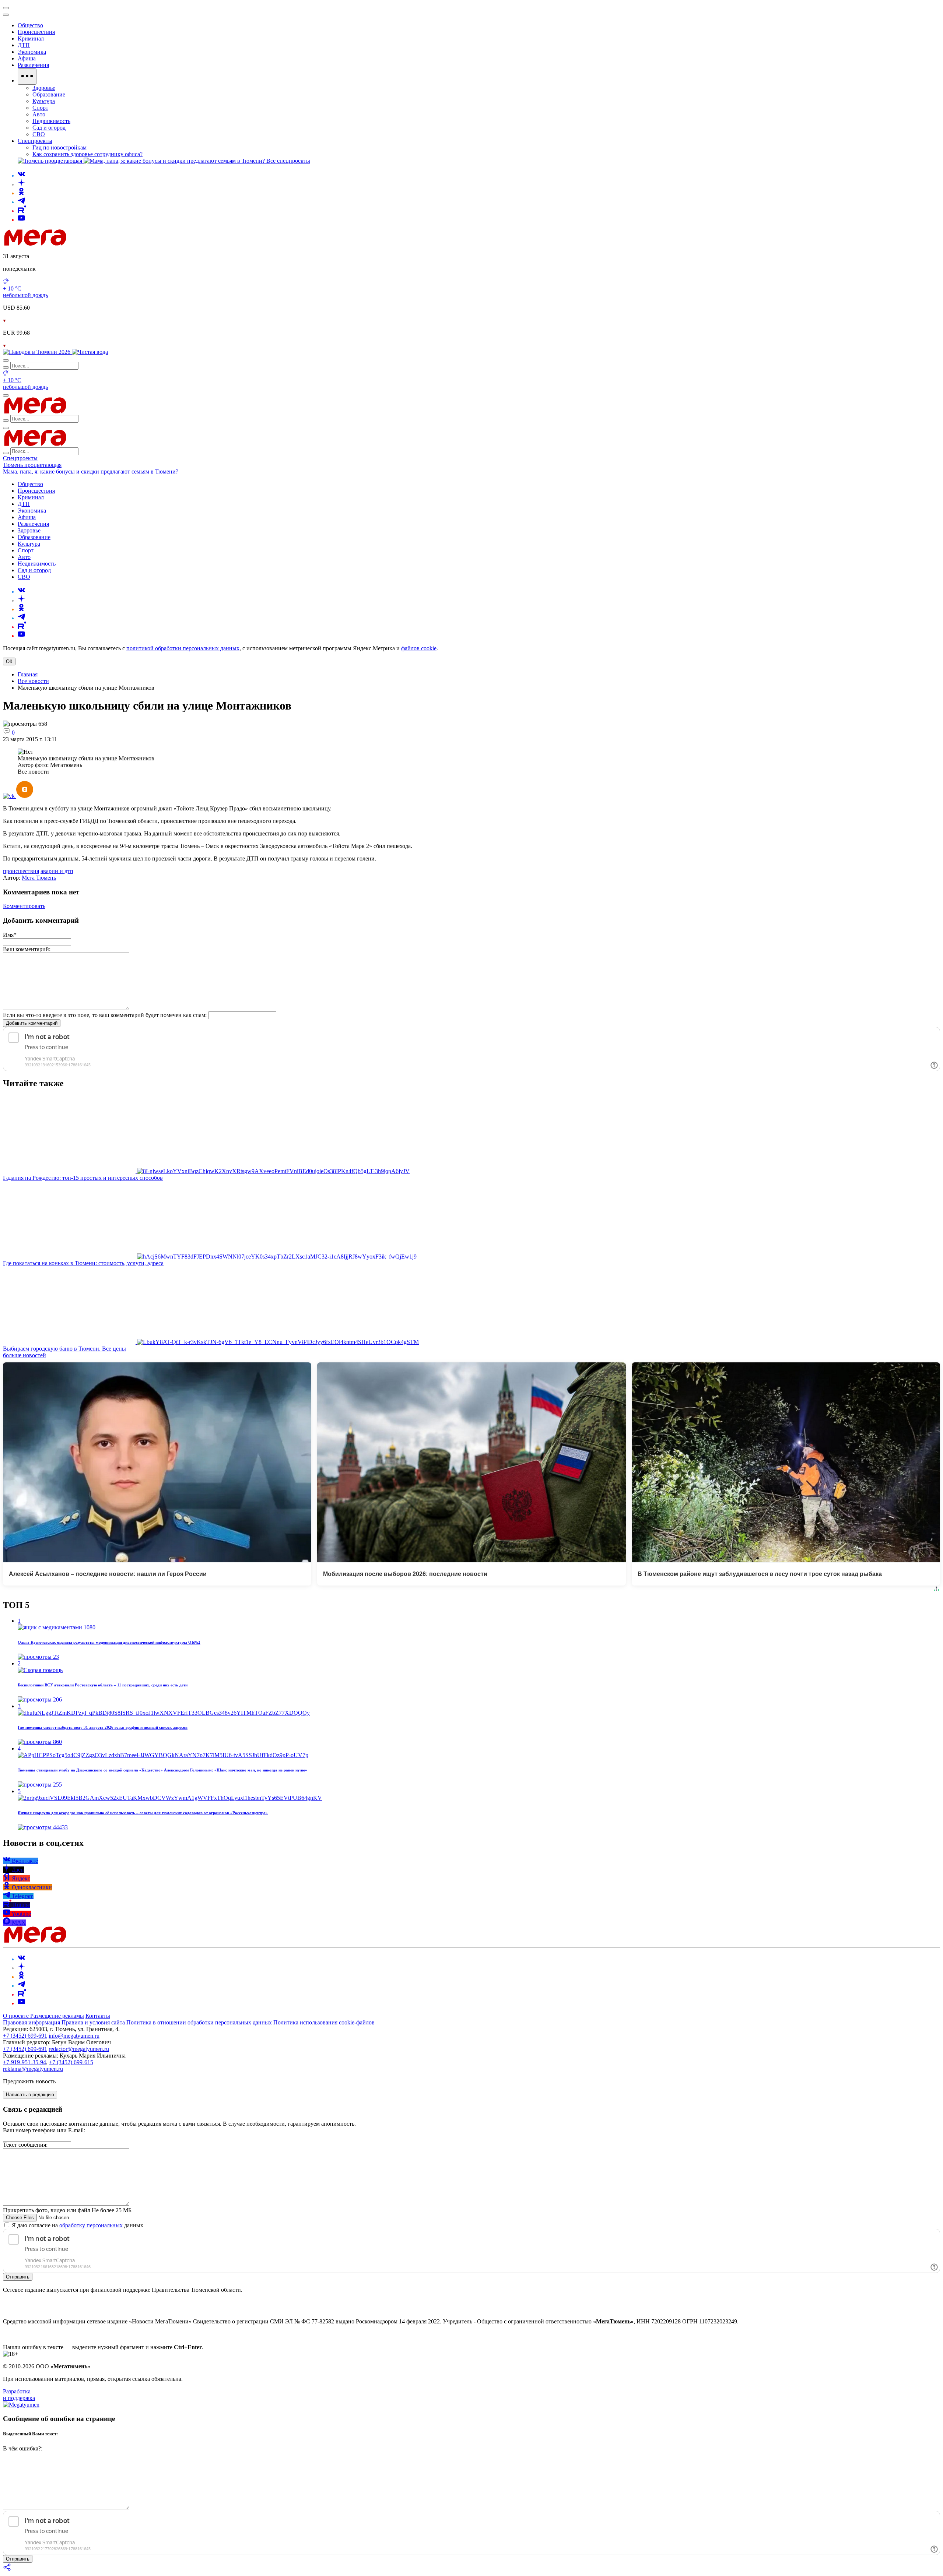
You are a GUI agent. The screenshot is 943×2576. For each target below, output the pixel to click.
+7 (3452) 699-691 (25, 2036)
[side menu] (6, 15)
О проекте (17, 2016)
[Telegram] (21, 202)
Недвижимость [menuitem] (51, 121)
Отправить (18, 2277)
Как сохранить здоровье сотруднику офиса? (87, 154)
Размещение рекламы (57, 2016)
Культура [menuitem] (44, 101)
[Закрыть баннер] (6, 8)
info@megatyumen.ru (74, 2036)
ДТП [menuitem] (24, 45)
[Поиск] (6, 360)
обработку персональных (91, 2225)
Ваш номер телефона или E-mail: (44, 2130)
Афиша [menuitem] (27, 58)
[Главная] (88, 244)
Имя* (10, 935)
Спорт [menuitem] (40, 108)
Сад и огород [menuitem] (49, 128)
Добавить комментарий (32, 1023)
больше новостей (24, 1355)
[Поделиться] (7, 2570)
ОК (9, 661)
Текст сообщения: (25, 2145)
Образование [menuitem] (49, 94)
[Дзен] (21, 184)
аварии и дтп (57, 871)
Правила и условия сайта (93, 2022)
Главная (28, 674)
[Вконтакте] (21, 175)
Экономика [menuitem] (32, 52)
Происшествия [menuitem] (36, 32)
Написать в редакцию (30, 2095)
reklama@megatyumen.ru (33, 2069)
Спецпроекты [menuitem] (35, 141)
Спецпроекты (20, 458)
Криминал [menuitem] (31, 38)
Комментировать (24, 906)
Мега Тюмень (39, 878)
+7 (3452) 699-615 (71, 2062)
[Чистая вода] (90, 352)
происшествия (21, 871)
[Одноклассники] (21, 193)
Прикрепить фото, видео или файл (67, 2210)
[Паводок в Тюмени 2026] (37, 352)
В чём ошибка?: (23, 2448)
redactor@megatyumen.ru (79, 2049)
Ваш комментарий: (27, 949)
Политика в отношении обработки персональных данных (199, 2022)
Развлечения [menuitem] (33, 65)
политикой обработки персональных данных (183, 648)
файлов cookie (419, 648)
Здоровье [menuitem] (44, 88)
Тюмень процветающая (32, 465)
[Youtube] (21, 220)
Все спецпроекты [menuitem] (288, 161)
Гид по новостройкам (59, 147)
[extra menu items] (27, 77)
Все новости (33, 681)
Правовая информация (31, 2022)
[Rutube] (22, 211)
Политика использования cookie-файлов (324, 2022)
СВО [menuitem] (39, 134)
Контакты (98, 2016)
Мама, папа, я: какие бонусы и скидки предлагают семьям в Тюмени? (91, 471)
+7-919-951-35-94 (24, 2062)
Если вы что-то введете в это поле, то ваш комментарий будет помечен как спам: (105, 1015)
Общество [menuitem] (30, 25)
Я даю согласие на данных (77, 2225)
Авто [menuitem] (39, 114)
